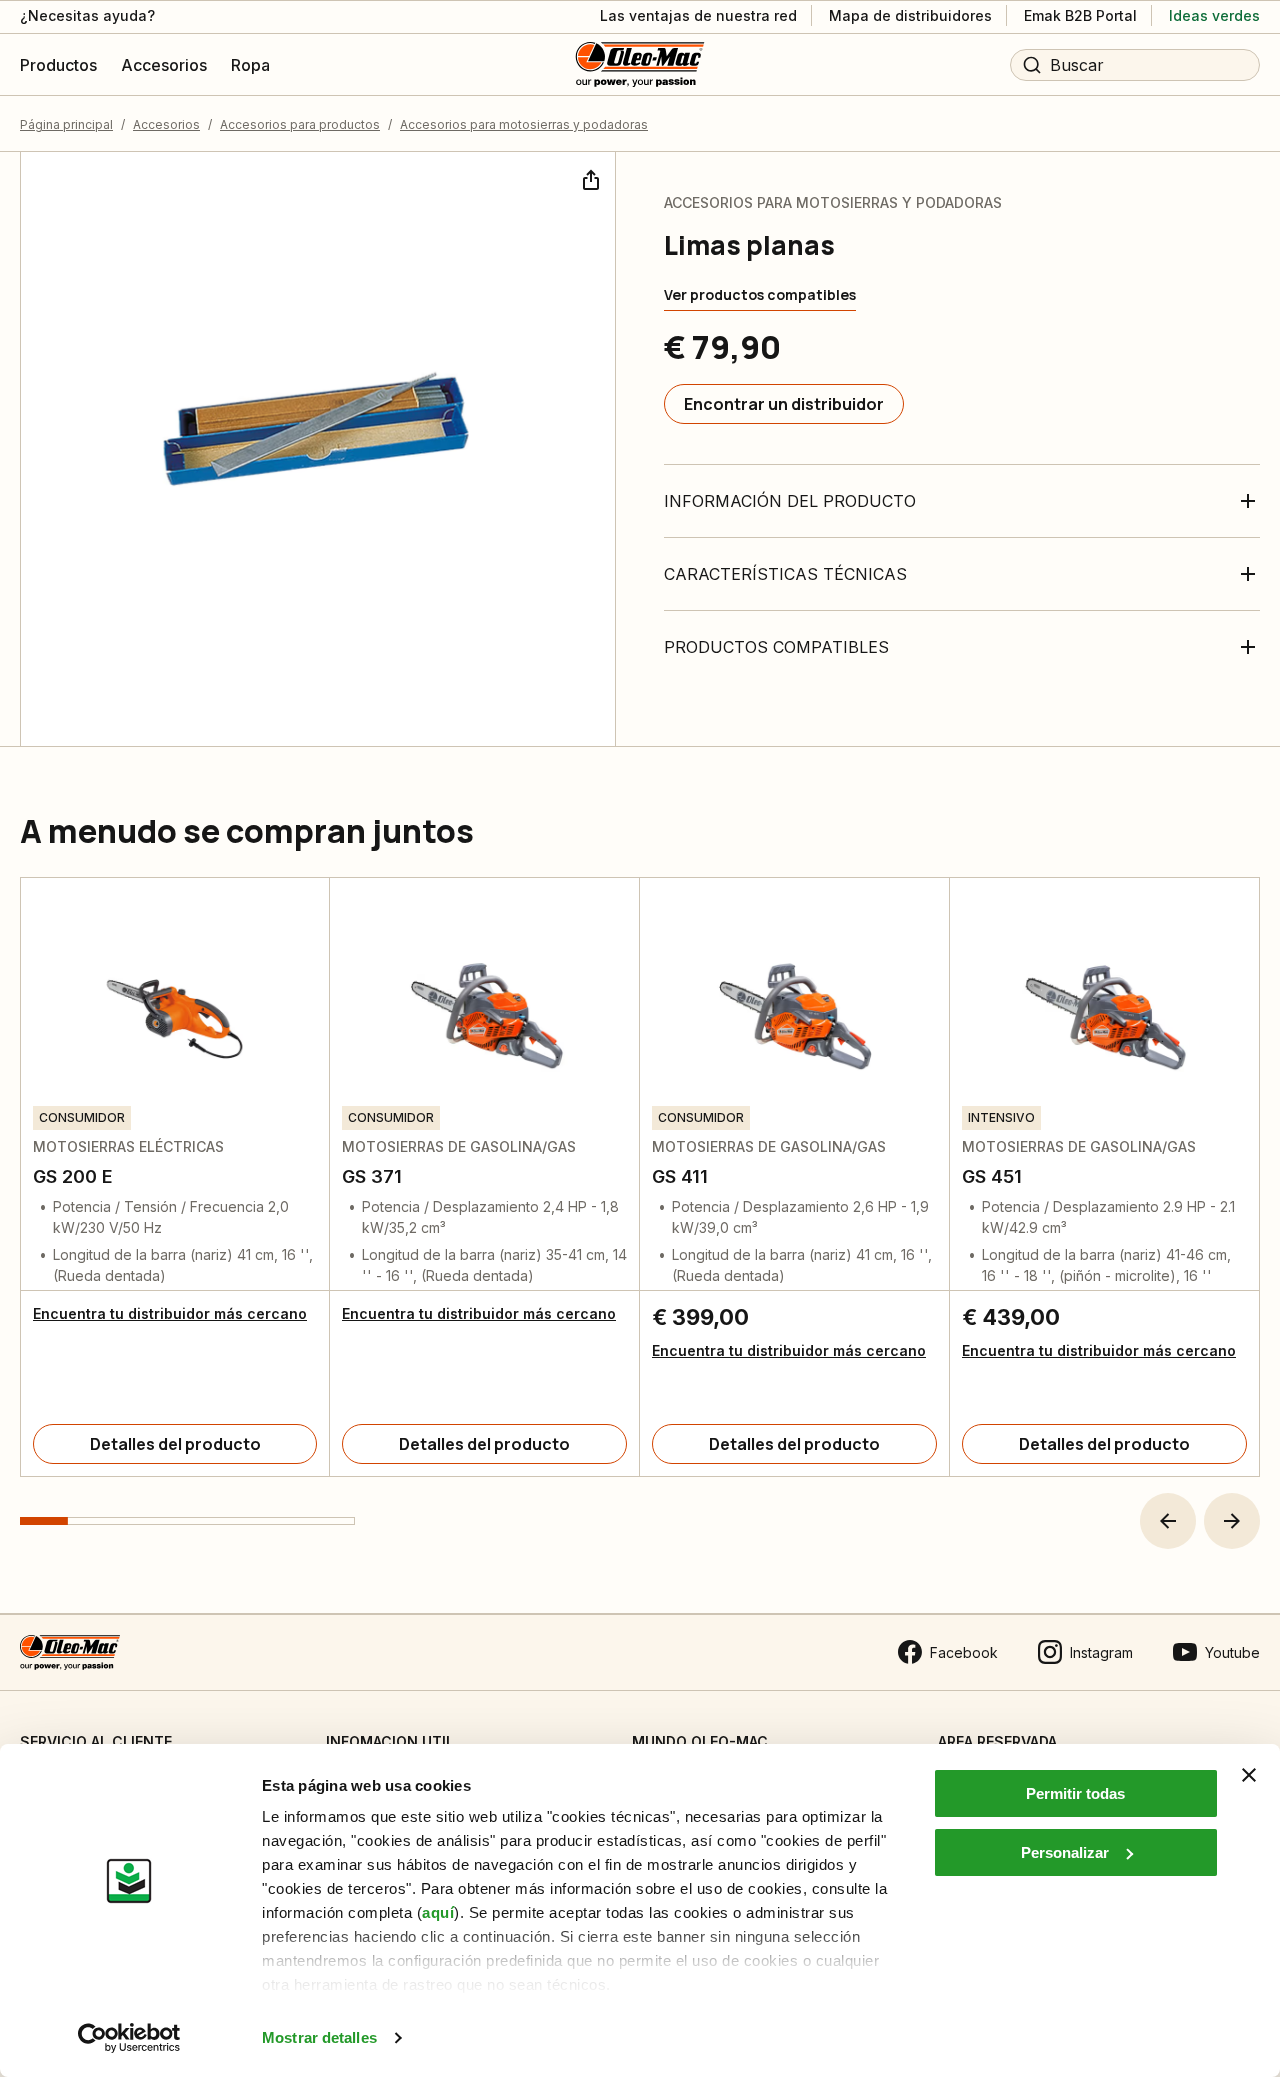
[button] (1168, 1521)
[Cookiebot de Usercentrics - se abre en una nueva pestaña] (129, 2038)
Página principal (66, 124)
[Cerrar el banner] (1249, 1775)
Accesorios (166, 124)
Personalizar (1065, 1852)
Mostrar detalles (319, 2037)
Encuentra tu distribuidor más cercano (170, 1313)
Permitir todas (1075, 1793)
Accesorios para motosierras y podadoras (524, 124)
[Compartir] (589, 178)
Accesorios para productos (300, 124)
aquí (438, 1912)
